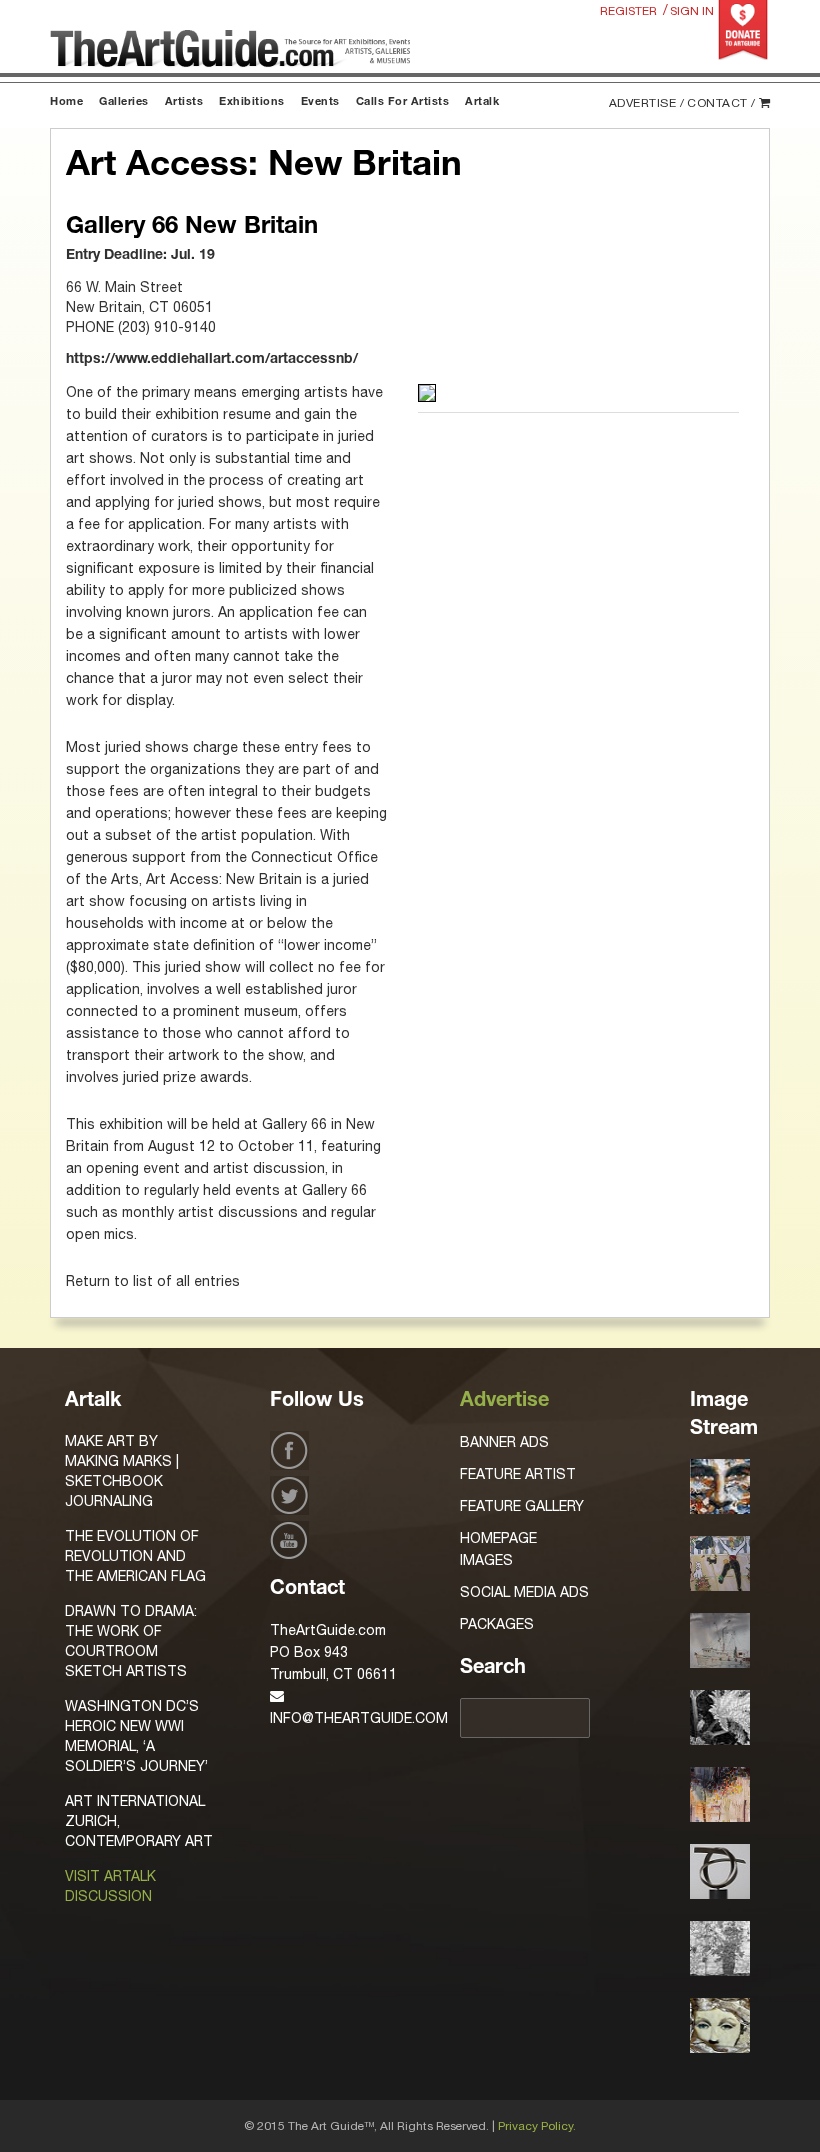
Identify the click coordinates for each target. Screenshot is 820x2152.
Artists (184, 102)
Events (320, 102)
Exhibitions (252, 102)
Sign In (692, 11)
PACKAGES (497, 1624)
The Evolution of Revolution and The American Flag (135, 1556)
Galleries (124, 102)
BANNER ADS (504, 1442)
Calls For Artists (403, 102)
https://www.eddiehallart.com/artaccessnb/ (212, 360)
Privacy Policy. (537, 2126)
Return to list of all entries (153, 1281)
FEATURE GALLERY (522, 1506)
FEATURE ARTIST (518, 1474)
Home (66, 102)
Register (628, 11)
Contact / (721, 103)
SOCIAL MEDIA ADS (524, 1592)
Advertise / (647, 103)
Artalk (482, 102)
